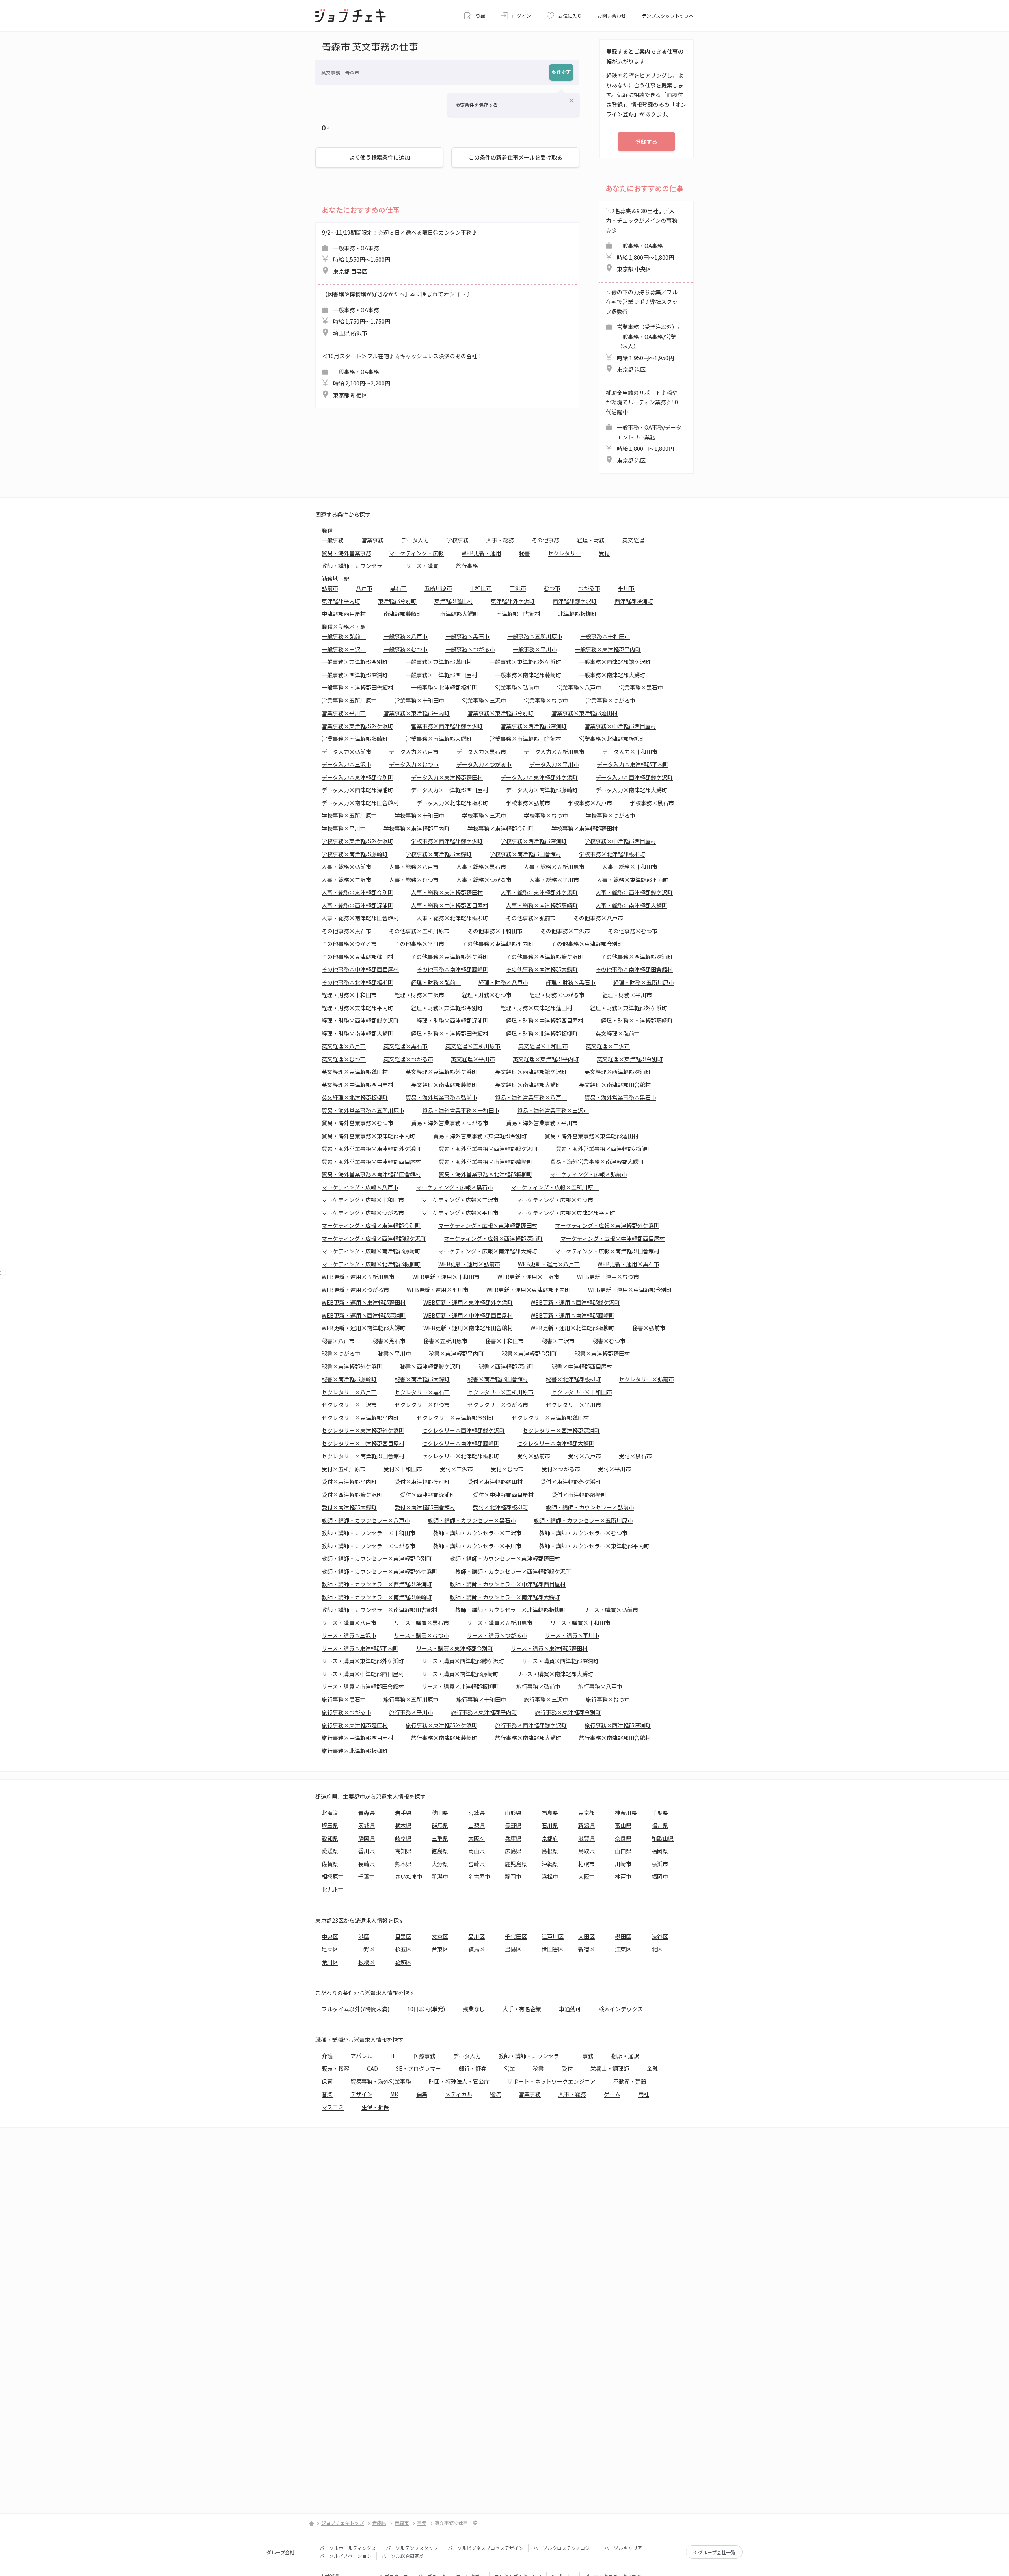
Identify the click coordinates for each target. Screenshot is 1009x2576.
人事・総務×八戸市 (414, 867)
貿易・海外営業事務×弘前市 (441, 1097)
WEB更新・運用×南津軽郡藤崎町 (572, 1315)
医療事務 (424, 2056)
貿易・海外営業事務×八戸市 (531, 1097)
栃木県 (403, 1825)
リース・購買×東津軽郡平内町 (360, 1648)
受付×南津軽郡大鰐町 (349, 1507)
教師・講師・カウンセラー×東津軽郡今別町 (377, 1558)
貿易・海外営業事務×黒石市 (620, 1097)
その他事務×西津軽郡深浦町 (637, 957)
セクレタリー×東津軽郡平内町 (360, 1418)
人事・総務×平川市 (554, 880)
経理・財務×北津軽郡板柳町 (542, 1033)
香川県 (367, 1851)
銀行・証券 (473, 2068)
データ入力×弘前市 (346, 752)
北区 (657, 1949)
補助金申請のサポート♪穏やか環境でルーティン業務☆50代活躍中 (644, 426)
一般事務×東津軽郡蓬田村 (439, 662)
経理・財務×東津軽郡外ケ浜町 (629, 1008)
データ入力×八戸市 (414, 752)
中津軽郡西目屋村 (344, 614)
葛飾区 (403, 1962)
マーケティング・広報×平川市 (460, 1213)
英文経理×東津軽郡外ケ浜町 (441, 1072)
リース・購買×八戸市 (349, 1623)
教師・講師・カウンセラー (355, 566)
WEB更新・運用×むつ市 (608, 1277)
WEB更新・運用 (481, 553)
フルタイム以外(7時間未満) (356, 2009)
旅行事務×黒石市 (344, 1699)
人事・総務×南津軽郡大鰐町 (631, 905)
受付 (604, 553)
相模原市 (333, 1876)
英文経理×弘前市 (618, 1033)
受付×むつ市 (507, 1469)
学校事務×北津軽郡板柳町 (612, 854)
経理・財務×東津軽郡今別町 (447, 1008)
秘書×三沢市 (558, 1341)
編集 (422, 2094)
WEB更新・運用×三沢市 (528, 1277)
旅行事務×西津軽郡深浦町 (618, 1725)
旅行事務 (467, 566)
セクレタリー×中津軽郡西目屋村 (363, 1443)
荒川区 (330, 1962)
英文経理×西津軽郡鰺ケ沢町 (531, 1072)
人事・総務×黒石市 (481, 867)
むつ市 (552, 588)
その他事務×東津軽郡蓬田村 (357, 957)
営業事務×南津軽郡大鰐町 (439, 739)
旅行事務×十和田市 (481, 1699)
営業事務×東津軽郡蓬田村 (585, 713)
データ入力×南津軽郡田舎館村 (360, 803)
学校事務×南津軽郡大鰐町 (439, 854)
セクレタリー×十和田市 (582, 1392)
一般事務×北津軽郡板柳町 (444, 687)
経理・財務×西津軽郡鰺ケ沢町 (360, 1020)
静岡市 (513, 1876)
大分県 (440, 1864)
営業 (510, 2068)
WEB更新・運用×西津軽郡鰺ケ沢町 (575, 1302)
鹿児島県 (516, 1864)
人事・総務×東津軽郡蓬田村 (447, 892)
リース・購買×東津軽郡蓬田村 (549, 1648)
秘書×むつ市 (609, 1341)
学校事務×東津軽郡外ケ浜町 (357, 841)
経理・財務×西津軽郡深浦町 (452, 1020)
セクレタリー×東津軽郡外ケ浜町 (363, 1430)
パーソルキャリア (623, 2548)
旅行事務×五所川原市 (411, 1699)
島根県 (550, 1851)
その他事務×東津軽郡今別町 (587, 944)
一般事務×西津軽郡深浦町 (355, 675)
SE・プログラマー (418, 2068)
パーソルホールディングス (348, 2548)
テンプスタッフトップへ (668, 16)
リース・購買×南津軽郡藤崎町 (460, 1674)
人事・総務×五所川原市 (554, 867)
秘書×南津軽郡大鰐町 (422, 1379)
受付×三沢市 (456, 1469)
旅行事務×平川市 (411, 1712)
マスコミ (333, 2107)
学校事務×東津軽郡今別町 (501, 828)
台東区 (440, 1949)
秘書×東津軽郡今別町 (529, 1353)
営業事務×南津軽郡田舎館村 (525, 739)
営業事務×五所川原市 (349, 700)
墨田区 (623, 1936)
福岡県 (660, 1851)
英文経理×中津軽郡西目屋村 (357, 1085)
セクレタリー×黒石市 (422, 1392)
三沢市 (518, 588)
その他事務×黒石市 (346, 931)
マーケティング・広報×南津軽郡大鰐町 (488, 1251)
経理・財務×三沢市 (419, 995)
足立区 (330, 1949)
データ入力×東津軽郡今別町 (357, 777)
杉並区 (403, 1949)
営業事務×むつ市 (546, 700)
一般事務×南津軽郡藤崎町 (528, 675)
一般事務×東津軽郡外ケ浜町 (525, 662)
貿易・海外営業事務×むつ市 (357, 1123)
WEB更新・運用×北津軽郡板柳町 (572, 1328)
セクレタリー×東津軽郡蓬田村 (550, 1418)
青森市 (402, 2523)
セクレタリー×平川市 (573, 1405)
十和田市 (481, 588)
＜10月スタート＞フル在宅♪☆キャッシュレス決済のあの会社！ (402, 375)
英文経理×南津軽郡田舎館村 (615, 1085)
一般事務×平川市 (535, 649)
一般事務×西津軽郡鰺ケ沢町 (615, 662)
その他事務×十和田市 (495, 931)
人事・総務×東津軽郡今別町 (357, 892)
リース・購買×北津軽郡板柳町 (460, 1686)
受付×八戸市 (585, 1456)
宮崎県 (477, 1864)
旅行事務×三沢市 (546, 1699)
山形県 (513, 1813)
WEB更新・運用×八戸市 (549, 1264)
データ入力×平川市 (554, 764)
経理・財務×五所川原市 (644, 982)
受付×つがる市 (561, 1469)
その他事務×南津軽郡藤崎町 (452, 969)
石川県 (550, 1825)
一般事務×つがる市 (470, 649)
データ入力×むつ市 (414, 764)
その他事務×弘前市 (531, 918)
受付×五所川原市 (344, 1469)
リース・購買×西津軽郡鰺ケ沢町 (463, 1661)
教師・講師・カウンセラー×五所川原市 (583, 1520)
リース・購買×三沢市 (349, 1635)
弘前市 (330, 588)
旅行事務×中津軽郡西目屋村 (357, 1738)
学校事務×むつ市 (546, 815)
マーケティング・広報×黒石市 (455, 1187)
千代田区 (516, 1936)
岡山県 (477, 1851)
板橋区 (367, 1962)
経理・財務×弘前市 (436, 982)
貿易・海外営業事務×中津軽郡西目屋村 (371, 1161)
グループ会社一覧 (717, 2552)
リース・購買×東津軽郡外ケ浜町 (363, 1661)
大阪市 (586, 1876)
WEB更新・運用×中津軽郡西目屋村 (468, 1315)
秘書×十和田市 (504, 1341)
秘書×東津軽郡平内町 (456, 1353)
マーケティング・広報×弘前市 (589, 1174)
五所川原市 (438, 588)
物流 (495, 2094)
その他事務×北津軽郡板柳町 (357, 982)
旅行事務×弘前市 (538, 1686)
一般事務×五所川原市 (535, 636)
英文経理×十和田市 (543, 1046)
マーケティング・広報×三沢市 (460, 1200)
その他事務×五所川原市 (419, 931)
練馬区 (477, 1949)
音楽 (327, 2094)
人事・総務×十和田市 (630, 867)
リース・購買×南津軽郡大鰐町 (555, 1674)
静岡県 (367, 1838)
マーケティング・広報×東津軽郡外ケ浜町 (607, 1225)
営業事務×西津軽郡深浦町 (534, 726)
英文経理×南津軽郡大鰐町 (528, 1085)
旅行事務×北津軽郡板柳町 (355, 1751)
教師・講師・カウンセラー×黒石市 (472, 1520)
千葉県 (660, 1813)
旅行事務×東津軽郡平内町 (484, 1712)
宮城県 (477, 1813)
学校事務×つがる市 (611, 815)
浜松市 (550, 1876)
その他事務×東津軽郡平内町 (498, 944)
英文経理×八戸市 (344, 1046)
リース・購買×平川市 (572, 1635)
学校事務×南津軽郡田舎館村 (525, 854)
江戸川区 (553, 1936)
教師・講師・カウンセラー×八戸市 (366, 1520)
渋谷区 (660, 1936)
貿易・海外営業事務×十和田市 (461, 1110)
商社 (644, 2094)
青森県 (367, 1813)
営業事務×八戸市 (579, 687)
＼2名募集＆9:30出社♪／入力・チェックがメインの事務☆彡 (642, 240)
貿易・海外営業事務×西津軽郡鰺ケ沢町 (488, 1148)
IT (393, 2056)
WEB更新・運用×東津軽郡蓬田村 (364, 1302)
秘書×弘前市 (649, 1328)
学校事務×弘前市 (528, 803)
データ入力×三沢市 (346, 764)
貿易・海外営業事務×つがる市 (450, 1123)
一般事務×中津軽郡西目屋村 (441, 675)
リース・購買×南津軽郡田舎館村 (363, 1686)
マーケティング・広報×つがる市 (363, 1213)
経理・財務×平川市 (627, 995)
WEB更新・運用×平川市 (438, 1290)
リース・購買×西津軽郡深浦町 (560, 1661)
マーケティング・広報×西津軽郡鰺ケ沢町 (374, 1238)
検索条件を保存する (477, 105)
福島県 (550, 1813)
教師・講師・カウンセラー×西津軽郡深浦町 (377, 1584)
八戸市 (364, 588)
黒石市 (398, 588)
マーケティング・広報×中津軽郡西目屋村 (613, 1238)
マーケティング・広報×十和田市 (363, 1200)
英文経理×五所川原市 (473, 1046)
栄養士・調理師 (610, 2068)
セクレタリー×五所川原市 (501, 1392)
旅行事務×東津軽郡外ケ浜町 (441, 1725)
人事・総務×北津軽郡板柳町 (452, 918)
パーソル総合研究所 (403, 2556)
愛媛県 (330, 1851)
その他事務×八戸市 (598, 918)
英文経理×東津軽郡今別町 (630, 1059)
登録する (646, 141)
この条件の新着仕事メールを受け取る (516, 157)
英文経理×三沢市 (608, 1046)
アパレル (361, 2056)
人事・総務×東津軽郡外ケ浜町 (539, 892)
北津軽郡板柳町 (577, 614)
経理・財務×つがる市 (557, 995)
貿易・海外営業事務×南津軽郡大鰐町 (597, 1161)
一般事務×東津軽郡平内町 (608, 649)
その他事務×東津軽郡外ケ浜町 (450, 957)
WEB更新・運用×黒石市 (628, 1264)
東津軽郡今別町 (397, 601)
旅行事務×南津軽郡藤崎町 (444, 1738)
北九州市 (333, 1889)
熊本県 (403, 1864)
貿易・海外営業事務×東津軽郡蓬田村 (592, 1136)
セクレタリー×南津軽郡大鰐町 (556, 1443)
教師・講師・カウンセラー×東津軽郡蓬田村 (505, 1558)
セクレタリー (564, 553)
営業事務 (372, 540)
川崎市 (623, 1864)
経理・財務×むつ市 (487, 995)
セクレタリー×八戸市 (349, 1392)
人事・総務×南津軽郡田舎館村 (360, 918)
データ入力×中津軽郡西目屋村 (450, 790)
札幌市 (586, 1864)
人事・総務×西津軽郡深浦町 (357, 905)
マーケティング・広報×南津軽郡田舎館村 (607, 1251)
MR (394, 2094)
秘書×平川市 (395, 1353)
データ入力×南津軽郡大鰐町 (631, 790)
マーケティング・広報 (416, 553)
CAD (372, 2068)
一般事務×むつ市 (406, 649)
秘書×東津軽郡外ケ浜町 (352, 1366)
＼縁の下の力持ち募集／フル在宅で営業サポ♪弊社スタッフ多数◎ (643, 331)
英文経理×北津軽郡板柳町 (355, 1097)
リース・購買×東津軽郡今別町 (455, 1648)
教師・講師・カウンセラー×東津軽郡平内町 (594, 1546)
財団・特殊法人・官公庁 (459, 2081)
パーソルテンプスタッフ (412, 2548)
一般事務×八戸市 (406, 636)
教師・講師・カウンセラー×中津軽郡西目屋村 (508, 1584)
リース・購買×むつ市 (422, 1635)
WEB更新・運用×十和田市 (446, 1277)
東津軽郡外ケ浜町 (513, 601)
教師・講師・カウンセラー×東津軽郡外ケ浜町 (380, 1571)
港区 (364, 1936)
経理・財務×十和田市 (349, 995)
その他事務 (545, 540)
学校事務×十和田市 (419, 815)
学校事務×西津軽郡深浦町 (534, 841)
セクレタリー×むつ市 (422, 1405)
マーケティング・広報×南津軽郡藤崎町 (371, 1251)
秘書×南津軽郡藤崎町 (349, 1379)
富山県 (623, 1825)
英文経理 (633, 540)
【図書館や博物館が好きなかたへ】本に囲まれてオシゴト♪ (397, 314)
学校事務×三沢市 (484, 815)
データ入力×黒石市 (481, 752)
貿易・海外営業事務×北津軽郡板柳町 (486, 1174)
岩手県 (403, 1813)
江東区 (623, 1949)
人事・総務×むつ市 (414, 880)
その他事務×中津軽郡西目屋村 (360, 969)
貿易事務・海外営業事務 (381, 2081)
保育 (327, 2081)
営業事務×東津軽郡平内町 (417, 713)
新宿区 (586, 1949)
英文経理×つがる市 (408, 1059)
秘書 (525, 553)
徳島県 (440, 1851)
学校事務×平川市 (344, 828)
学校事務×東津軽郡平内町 (417, 828)
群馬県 (440, 1825)
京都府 (550, 1838)
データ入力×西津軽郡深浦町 (357, 790)
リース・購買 (422, 566)
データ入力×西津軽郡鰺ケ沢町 (634, 777)
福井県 (660, 1825)
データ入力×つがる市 (484, 764)
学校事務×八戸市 (590, 803)
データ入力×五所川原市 (554, 752)
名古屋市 (479, 1876)
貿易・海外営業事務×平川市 (542, 1123)
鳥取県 (586, 1851)
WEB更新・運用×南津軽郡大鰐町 (364, 1328)
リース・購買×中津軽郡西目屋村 (363, 1674)
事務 (588, 2056)
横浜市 (660, 1864)
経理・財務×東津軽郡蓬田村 (536, 1008)
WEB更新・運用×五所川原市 (358, 1277)
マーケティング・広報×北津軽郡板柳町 (371, 1264)
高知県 (403, 1851)
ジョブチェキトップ (343, 2523)
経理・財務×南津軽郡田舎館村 (450, 1033)
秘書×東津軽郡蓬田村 (602, 1353)
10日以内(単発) (426, 2009)
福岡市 (660, 1876)
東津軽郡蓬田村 (454, 601)
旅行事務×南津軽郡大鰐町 (528, 1738)
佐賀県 (330, 1864)
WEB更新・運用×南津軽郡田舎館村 (468, 1328)
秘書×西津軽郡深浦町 (506, 1366)
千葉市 (367, 1876)
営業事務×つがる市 (611, 700)
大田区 (586, 1936)
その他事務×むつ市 (633, 931)
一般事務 (333, 540)
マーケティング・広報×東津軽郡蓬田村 (488, 1225)
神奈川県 (626, 1813)
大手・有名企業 (522, 2009)
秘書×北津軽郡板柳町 (573, 1379)
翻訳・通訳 (625, 2056)
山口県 (623, 1851)
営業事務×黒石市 (641, 687)
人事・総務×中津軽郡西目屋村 (450, 905)
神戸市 (623, 1876)
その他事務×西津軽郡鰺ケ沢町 (545, 957)
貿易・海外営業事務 (346, 553)
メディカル (459, 2094)
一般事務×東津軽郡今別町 (355, 662)
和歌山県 (663, 1838)
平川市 (626, 588)
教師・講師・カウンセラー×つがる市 (369, 1546)
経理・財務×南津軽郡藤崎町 (637, 1020)
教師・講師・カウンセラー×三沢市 (477, 1533)
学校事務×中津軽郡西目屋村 (620, 841)
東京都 (586, 1813)
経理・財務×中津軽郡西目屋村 (545, 1020)
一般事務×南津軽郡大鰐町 (612, 675)
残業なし (474, 2009)
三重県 (440, 1838)
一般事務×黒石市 (467, 636)
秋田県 (440, 1813)
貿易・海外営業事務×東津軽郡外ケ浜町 (371, 1148)
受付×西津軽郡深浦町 (428, 1495)
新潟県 (586, 1825)
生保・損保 (375, 2107)
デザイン (361, 2094)
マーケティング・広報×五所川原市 (555, 1187)
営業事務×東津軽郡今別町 (501, 713)
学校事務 (458, 540)
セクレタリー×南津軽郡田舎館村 (363, 1456)
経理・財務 (591, 540)
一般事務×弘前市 (344, 636)
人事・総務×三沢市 (346, 880)
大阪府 (477, 1838)
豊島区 (513, 1949)
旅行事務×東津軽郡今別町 (568, 1712)
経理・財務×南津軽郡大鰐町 (357, 1033)
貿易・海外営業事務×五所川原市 (363, 1110)
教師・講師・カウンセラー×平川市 (477, 1546)
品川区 (477, 1936)
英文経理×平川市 (473, 1059)
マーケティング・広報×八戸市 (360, 1187)
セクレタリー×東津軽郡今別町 (455, 1418)
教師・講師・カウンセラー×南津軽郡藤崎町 (377, 1597)
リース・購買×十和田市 (580, 1623)
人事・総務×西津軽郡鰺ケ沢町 (634, 892)
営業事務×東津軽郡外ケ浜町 (357, 726)
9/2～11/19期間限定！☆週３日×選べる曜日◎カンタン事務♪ (400, 252)
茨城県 (367, 1825)
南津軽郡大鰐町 (459, 614)
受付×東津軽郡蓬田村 (495, 1482)
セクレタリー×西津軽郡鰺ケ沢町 (464, 1430)
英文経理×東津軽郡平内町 (546, 1059)
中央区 (330, 1936)
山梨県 (477, 1825)
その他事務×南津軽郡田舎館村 (634, 969)
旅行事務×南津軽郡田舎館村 (615, 1738)
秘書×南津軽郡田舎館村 (498, 1379)
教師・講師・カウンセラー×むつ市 (583, 1533)
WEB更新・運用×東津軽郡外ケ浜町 (468, 1302)
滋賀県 (586, 1838)
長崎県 (367, 1864)
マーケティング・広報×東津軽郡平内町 (566, 1213)
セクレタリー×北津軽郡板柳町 (461, 1456)
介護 (327, 2056)
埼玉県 (330, 1825)
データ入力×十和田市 (630, 752)
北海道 (330, 1813)
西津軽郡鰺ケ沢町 (575, 601)
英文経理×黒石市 (406, 1046)
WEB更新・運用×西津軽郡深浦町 (364, 1315)
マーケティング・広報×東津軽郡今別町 (371, 1225)
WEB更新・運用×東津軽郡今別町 (630, 1290)
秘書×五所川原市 (445, 1341)
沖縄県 (550, 1864)
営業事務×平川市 (344, 713)
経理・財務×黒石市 (571, 982)
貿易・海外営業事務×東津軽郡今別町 (480, 1136)
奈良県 (623, 1838)
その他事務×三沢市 (565, 931)
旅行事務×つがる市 (346, 1712)
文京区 (440, 1936)
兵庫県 (513, 1838)
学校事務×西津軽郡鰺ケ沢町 (447, 841)
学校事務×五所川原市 (349, 815)
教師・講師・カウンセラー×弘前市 (590, 1507)
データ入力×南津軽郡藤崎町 (542, 790)
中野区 (367, 1949)
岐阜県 (403, 1838)
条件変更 (561, 72)
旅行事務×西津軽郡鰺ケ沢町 (531, 1725)
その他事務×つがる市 (349, 944)
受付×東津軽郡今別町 (422, 1482)
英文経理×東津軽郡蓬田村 (355, 1072)
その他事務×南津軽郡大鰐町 (542, 969)
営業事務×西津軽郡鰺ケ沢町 (447, 726)
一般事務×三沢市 (344, 649)
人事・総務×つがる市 (484, 880)
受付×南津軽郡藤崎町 (579, 1495)
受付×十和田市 (403, 1469)
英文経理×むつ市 (344, 1059)
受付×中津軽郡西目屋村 (503, 1495)
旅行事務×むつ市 (608, 1699)
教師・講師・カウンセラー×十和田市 (369, 1533)
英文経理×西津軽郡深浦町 (618, 1072)
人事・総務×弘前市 (346, 867)
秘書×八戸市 (338, 1341)
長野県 (513, 1825)
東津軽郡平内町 (341, 601)
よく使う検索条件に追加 (380, 157)
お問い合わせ (612, 16)
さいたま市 (409, 1876)
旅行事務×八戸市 (600, 1686)
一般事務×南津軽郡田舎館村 (357, 687)
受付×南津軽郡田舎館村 (425, 1507)
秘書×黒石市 (389, 1341)
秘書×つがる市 (341, 1353)
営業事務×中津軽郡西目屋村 (620, 726)
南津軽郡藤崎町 (403, 614)
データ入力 (415, 540)
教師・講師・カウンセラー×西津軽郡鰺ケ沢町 (513, 1571)
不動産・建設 (630, 2081)
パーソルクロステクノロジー (564, 2548)
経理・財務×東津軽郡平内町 (357, 1008)
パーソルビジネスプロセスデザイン (486, 2548)
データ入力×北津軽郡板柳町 (452, 803)
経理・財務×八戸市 (503, 982)
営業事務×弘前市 (517, 687)
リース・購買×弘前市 (611, 1610)
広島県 (513, 1851)
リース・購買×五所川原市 (500, 1623)
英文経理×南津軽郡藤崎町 (444, 1085)
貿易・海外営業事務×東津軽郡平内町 (369, 1136)
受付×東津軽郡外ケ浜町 (571, 1482)
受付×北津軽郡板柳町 (501, 1507)
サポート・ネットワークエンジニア (551, 2081)
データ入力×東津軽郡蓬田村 (447, 777)
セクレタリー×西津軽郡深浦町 (561, 1430)
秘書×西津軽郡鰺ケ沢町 (430, 1366)
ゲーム (612, 2094)
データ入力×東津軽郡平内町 (633, 764)
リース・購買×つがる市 (497, 1635)
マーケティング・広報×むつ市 (555, 1200)
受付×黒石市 (635, 1456)
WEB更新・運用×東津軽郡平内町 (528, 1290)
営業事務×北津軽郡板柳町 (612, 739)
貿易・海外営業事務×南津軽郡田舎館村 (371, 1174)
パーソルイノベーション (346, 2556)
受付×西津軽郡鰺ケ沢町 (352, 1495)
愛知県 (330, 1838)
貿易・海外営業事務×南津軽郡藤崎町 (486, 1161)
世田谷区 (553, 1949)
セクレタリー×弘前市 (646, 1379)
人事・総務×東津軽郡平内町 (633, 880)
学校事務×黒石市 (652, 803)
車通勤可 (570, 2009)
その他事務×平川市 (419, 944)
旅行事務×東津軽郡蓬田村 (355, 1725)
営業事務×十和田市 (419, 700)
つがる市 (589, 588)
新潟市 (440, 1876)
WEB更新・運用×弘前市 (469, 1264)
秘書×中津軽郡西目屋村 (582, 1366)
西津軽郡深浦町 (634, 601)
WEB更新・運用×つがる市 (355, 1290)
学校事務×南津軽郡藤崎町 (355, 854)
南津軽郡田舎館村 (518, 614)
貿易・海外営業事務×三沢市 (553, 1110)
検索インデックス (621, 2009)
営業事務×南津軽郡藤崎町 (355, 739)
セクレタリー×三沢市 (349, 1405)
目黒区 (403, 1936)
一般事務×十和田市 (605, 636)
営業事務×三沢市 (484, 700)
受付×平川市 (614, 1469)
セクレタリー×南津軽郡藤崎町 (461, 1443)
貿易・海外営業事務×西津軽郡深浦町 (603, 1148)
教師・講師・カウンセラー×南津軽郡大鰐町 (505, 1597)
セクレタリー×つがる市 (498, 1405)
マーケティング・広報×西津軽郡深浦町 (493, 1238)
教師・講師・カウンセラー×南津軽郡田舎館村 (380, 1610)
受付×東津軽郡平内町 (349, 1482)
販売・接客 (335, 2068)
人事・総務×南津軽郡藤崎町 (542, 905)
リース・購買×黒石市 (422, 1623)
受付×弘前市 (534, 1456)
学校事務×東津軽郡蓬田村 (585, 828)
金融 (652, 2068)
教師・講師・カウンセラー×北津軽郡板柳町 (510, 1610)
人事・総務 (500, 540)
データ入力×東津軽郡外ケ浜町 (539, 777)
